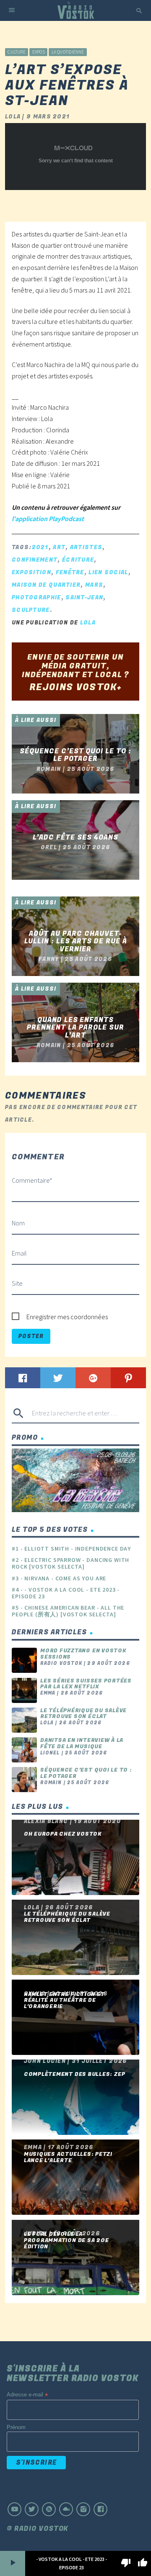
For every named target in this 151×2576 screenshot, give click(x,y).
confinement (35, 560)
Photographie (36, 597)
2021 (40, 547)
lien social (108, 572)
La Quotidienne (68, 52)
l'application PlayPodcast (48, 519)
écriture (78, 560)
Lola (88, 623)
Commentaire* (32, 1180)
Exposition (31, 572)
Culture (17, 52)
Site (17, 1283)
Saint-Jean (84, 597)
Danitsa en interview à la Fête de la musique (82, 1743)
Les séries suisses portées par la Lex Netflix (86, 1684)
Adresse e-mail (27, 2395)
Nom (18, 1223)
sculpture (31, 610)
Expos (39, 52)
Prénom (16, 2427)
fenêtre (70, 572)
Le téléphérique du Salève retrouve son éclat (83, 1714)
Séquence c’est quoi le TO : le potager (86, 1773)
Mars (94, 585)
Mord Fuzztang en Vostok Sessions (83, 1654)
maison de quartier (46, 585)
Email (19, 1253)
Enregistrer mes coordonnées (67, 1317)
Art (59, 547)
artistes (86, 547)
